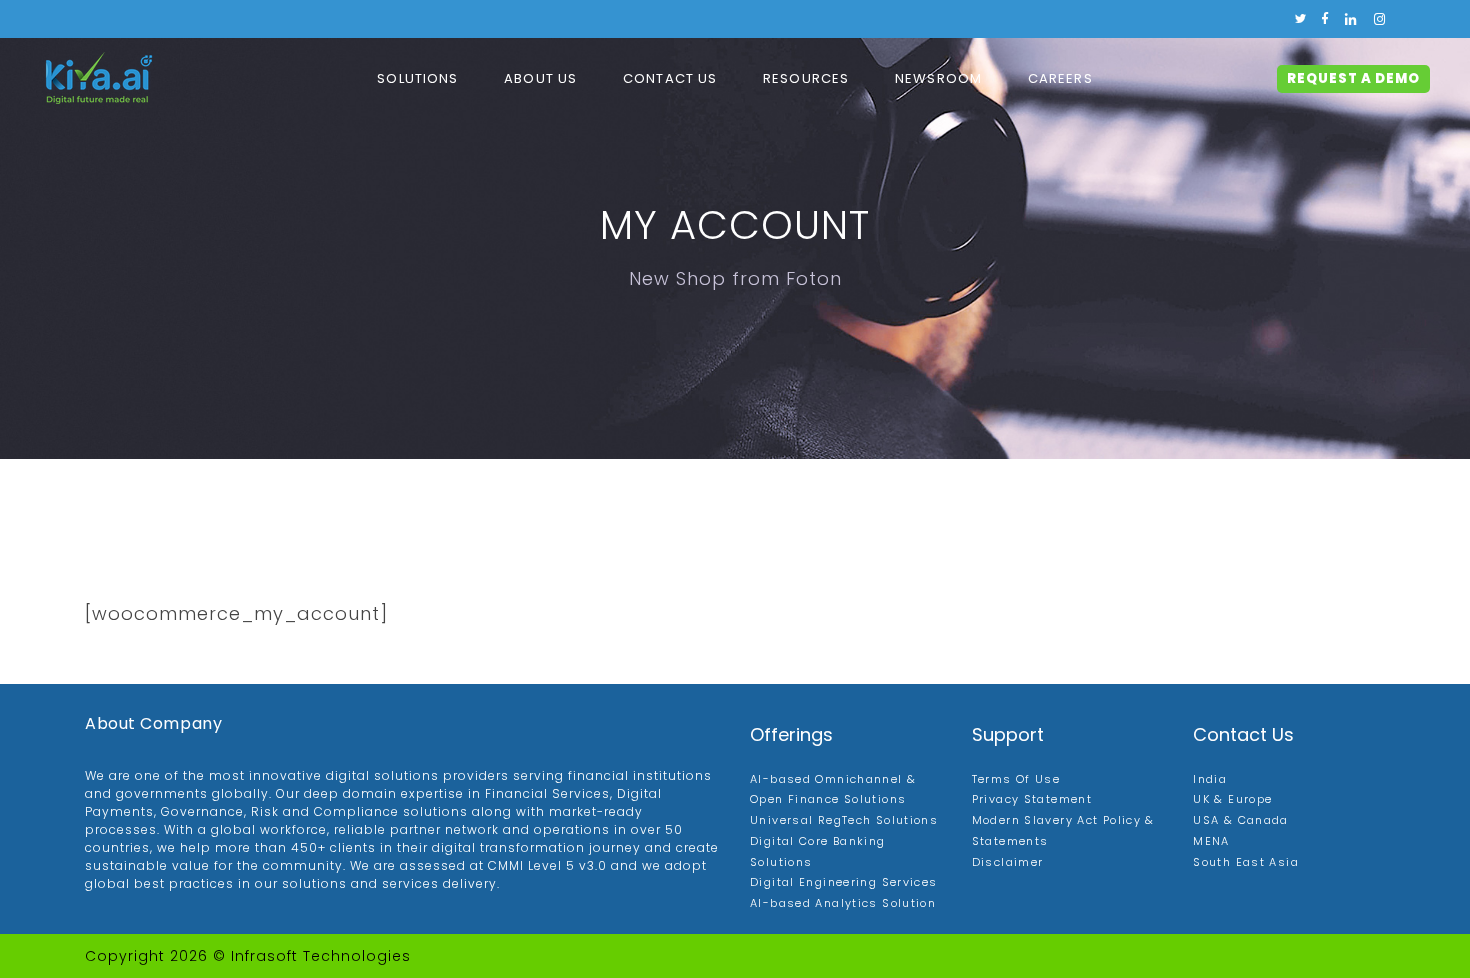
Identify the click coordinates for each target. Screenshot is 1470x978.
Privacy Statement (1032, 799)
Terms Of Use (1016, 779)
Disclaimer (1008, 862)
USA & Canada (1241, 820)
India (1210, 779)
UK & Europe (1232, 799)
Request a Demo (1353, 78)
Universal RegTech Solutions (844, 820)
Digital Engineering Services (844, 882)
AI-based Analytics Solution (843, 903)
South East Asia (1246, 862)
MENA (1211, 841)
